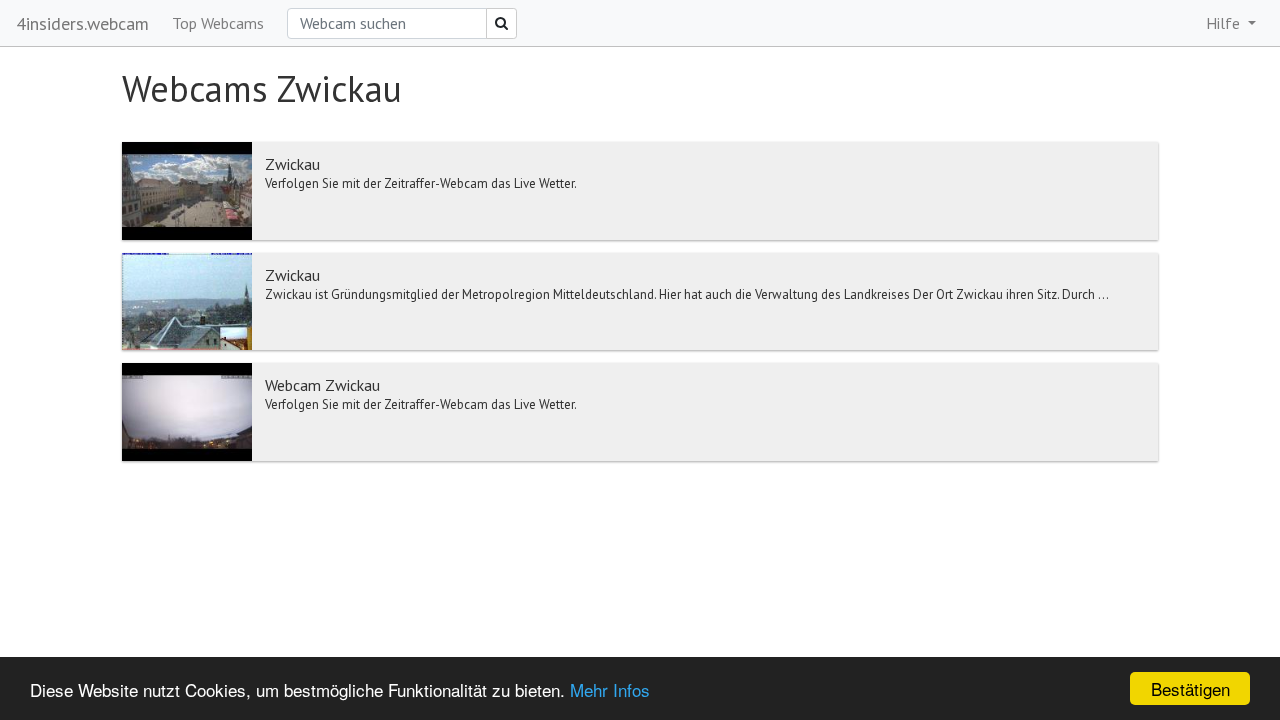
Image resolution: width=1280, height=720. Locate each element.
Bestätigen (1190, 688)
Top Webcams (218, 23)
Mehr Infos (610, 689)
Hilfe (1225, 23)
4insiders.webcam (82, 23)
